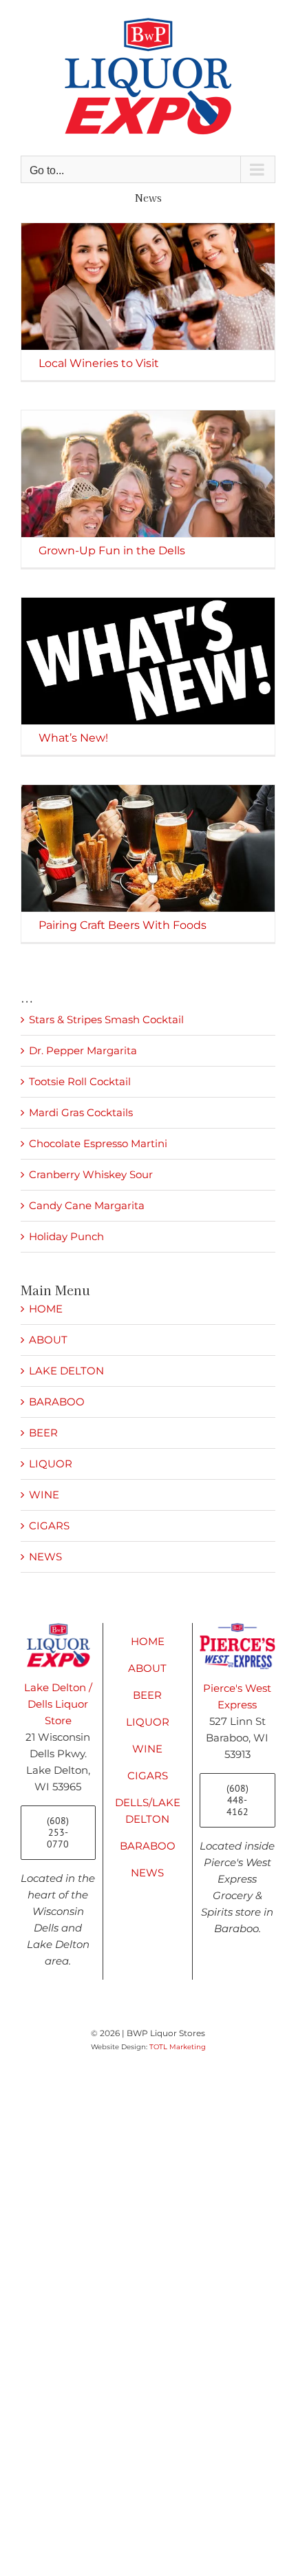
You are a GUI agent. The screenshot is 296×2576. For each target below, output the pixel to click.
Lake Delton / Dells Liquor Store (58, 1704)
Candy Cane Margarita (87, 1205)
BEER (43, 1433)
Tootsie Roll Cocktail (80, 1081)
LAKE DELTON (66, 1371)
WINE (44, 1495)
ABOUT (48, 1340)
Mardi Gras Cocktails (81, 1112)
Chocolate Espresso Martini (98, 1143)
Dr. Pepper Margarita (83, 1050)
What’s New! (73, 738)
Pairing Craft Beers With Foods (123, 925)
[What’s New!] (148, 661)
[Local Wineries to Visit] (148, 286)
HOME (46, 1309)
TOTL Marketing (178, 2047)
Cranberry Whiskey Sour (91, 1174)
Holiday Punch (66, 1236)
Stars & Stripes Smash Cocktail (106, 1019)
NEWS (45, 1557)
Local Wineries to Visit (99, 363)
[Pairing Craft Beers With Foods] (148, 848)
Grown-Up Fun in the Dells (112, 551)
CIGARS (49, 1526)
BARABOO (57, 1402)
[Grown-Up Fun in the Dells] (148, 474)
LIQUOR (51, 1464)
